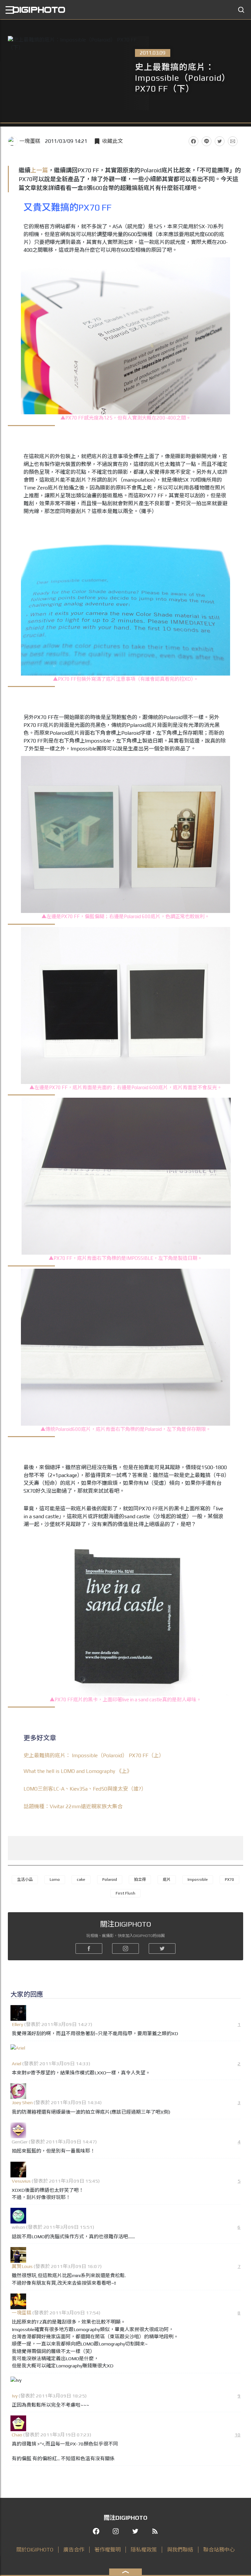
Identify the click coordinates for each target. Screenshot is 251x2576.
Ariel (17, 2063)
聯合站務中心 (219, 2550)
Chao (17, 2435)
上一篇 (39, 170)
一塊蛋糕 (30, 141)
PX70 (229, 1880)
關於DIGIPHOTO (35, 2550)
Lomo (55, 1880)
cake (81, 1880)
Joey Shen (22, 2102)
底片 (167, 1880)
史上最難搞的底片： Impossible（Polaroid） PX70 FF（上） (94, 1755)
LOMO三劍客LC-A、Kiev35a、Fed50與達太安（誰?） (85, 1789)
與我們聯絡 (180, 2550)
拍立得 (140, 1880)
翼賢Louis (22, 2266)
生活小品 (25, 1880)
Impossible (198, 1880)
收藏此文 (112, 141)
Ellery (17, 2024)
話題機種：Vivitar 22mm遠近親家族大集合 (73, 1806)
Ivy (15, 2396)
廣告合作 (74, 2550)
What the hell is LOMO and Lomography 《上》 (78, 1771)
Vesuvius (21, 2181)
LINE (207, 141)
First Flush (125, 1893)
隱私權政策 (144, 2550)
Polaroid (110, 1880)
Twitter (220, 141)
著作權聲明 (108, 2550)
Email (233, 141)
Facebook (193, 141)
